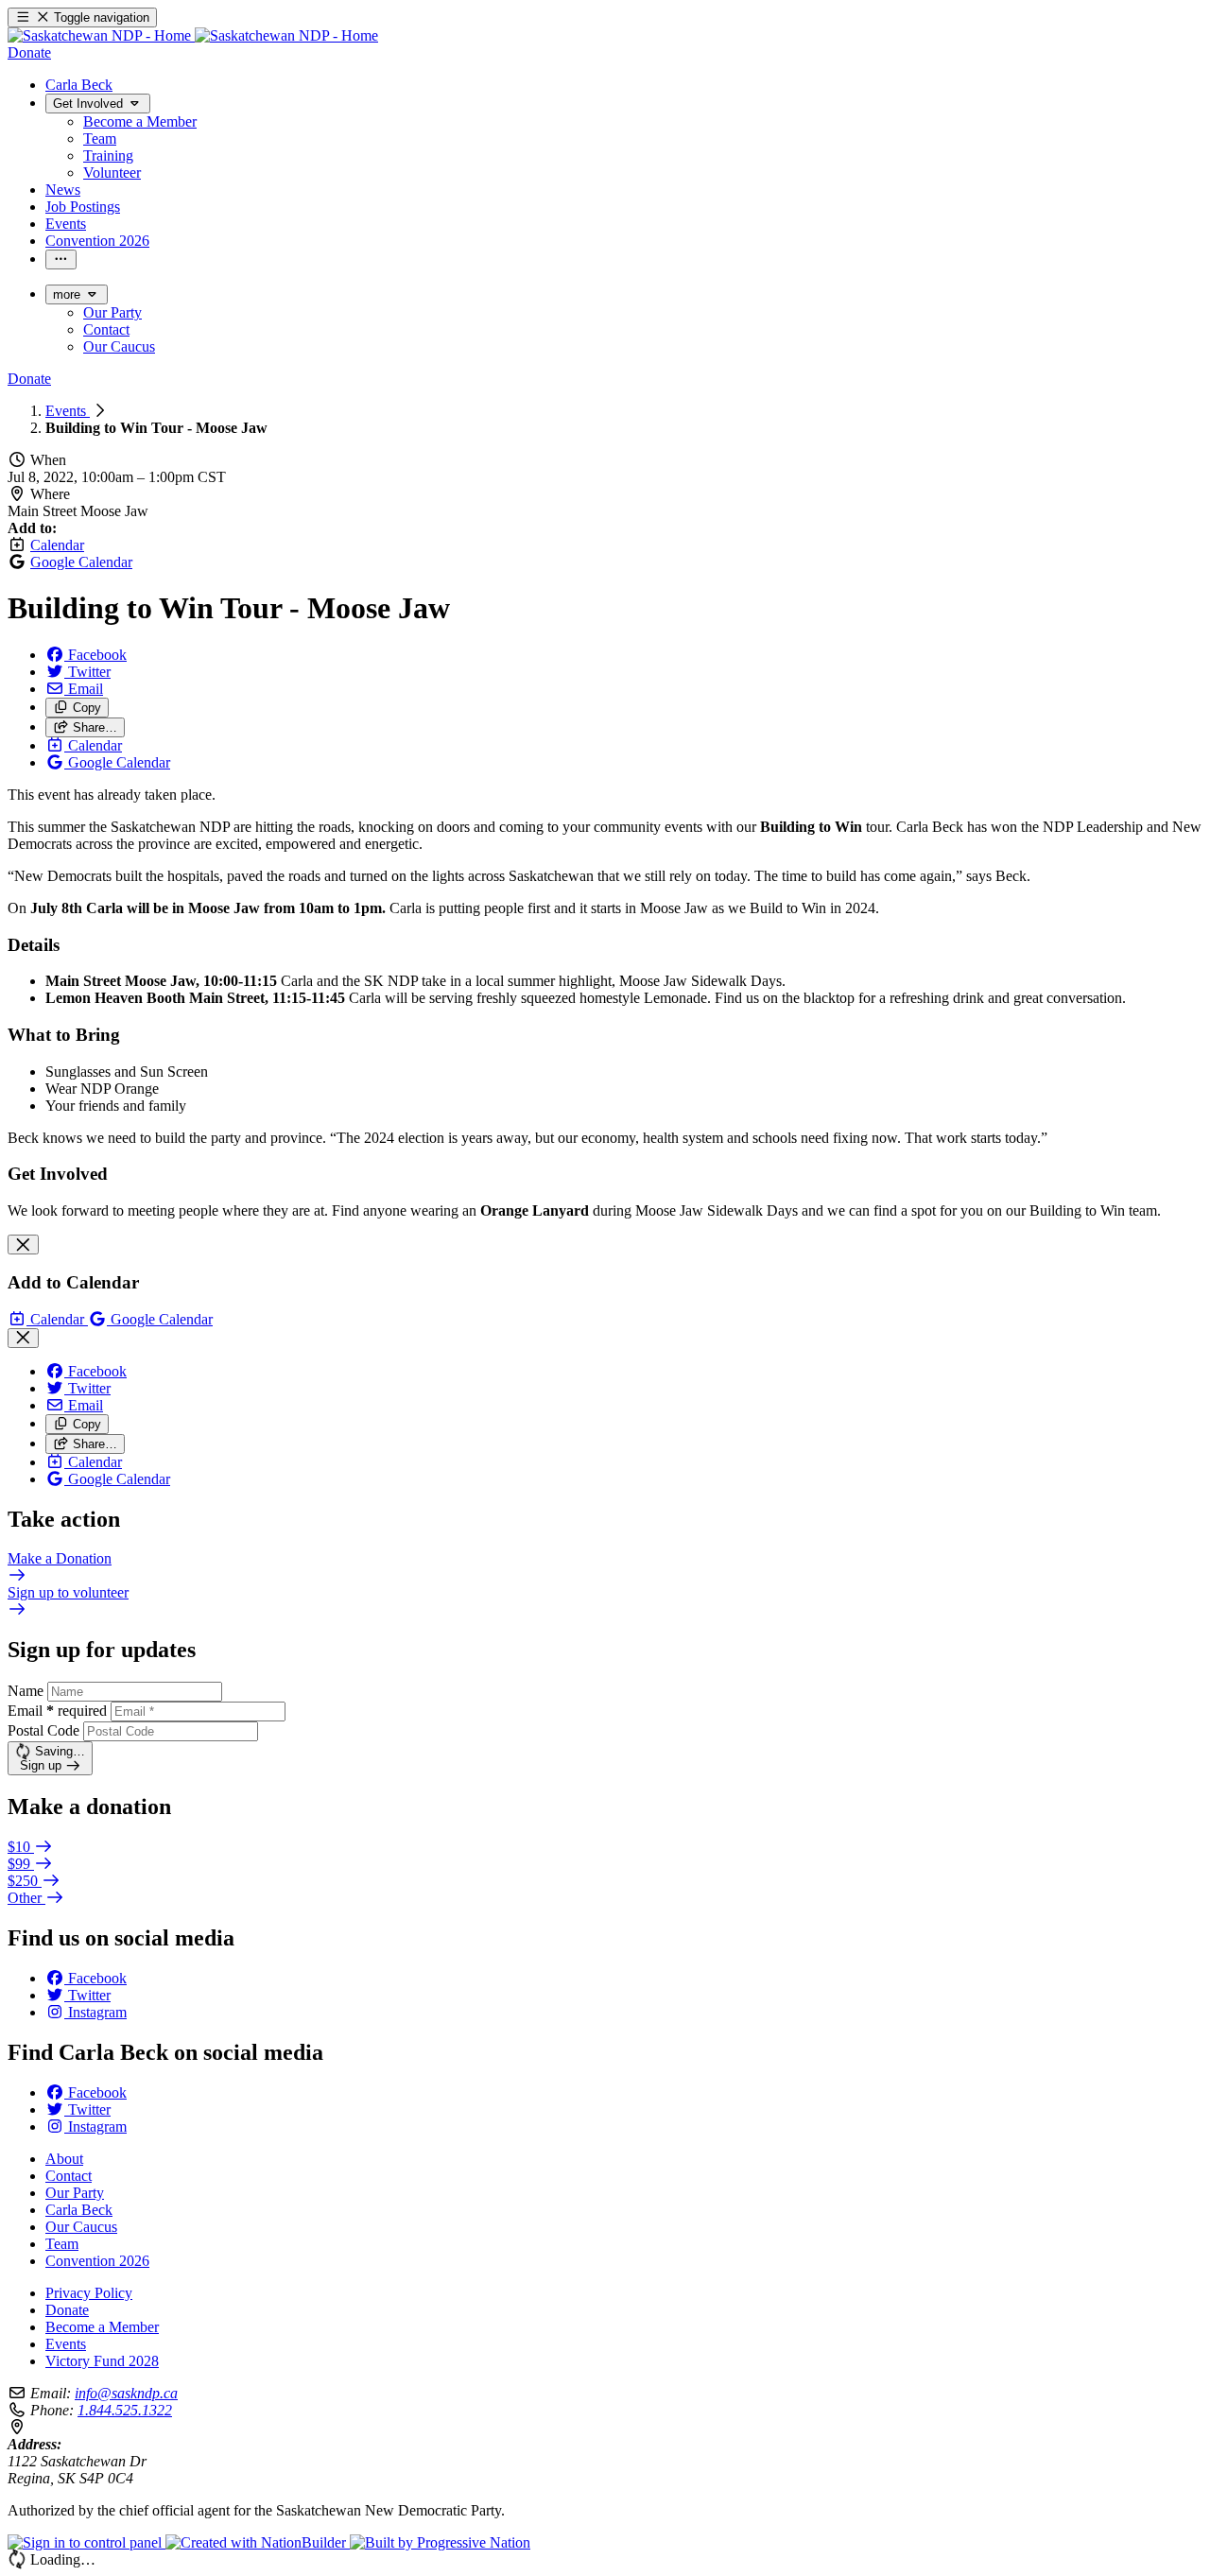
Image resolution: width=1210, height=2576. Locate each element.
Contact (69, 2176)
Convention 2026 (97, 2261)
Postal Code (43, 1730)
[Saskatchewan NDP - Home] (193, 35)
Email (57, 1711)
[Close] (23, 1245)
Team (62, 2244)
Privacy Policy (89, 2293)
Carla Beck (79, 2210)
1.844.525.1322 (125, 2410)
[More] (61, 259)
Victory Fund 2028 (102, 2361)
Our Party (75, 2193)
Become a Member (102, 2327)
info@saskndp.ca (126, 2393)
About (64, 2159)
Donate (67, 2310)
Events (68, 411)
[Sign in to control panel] (86, 2542)
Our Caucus (81, 2227)
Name (26, 1691)
